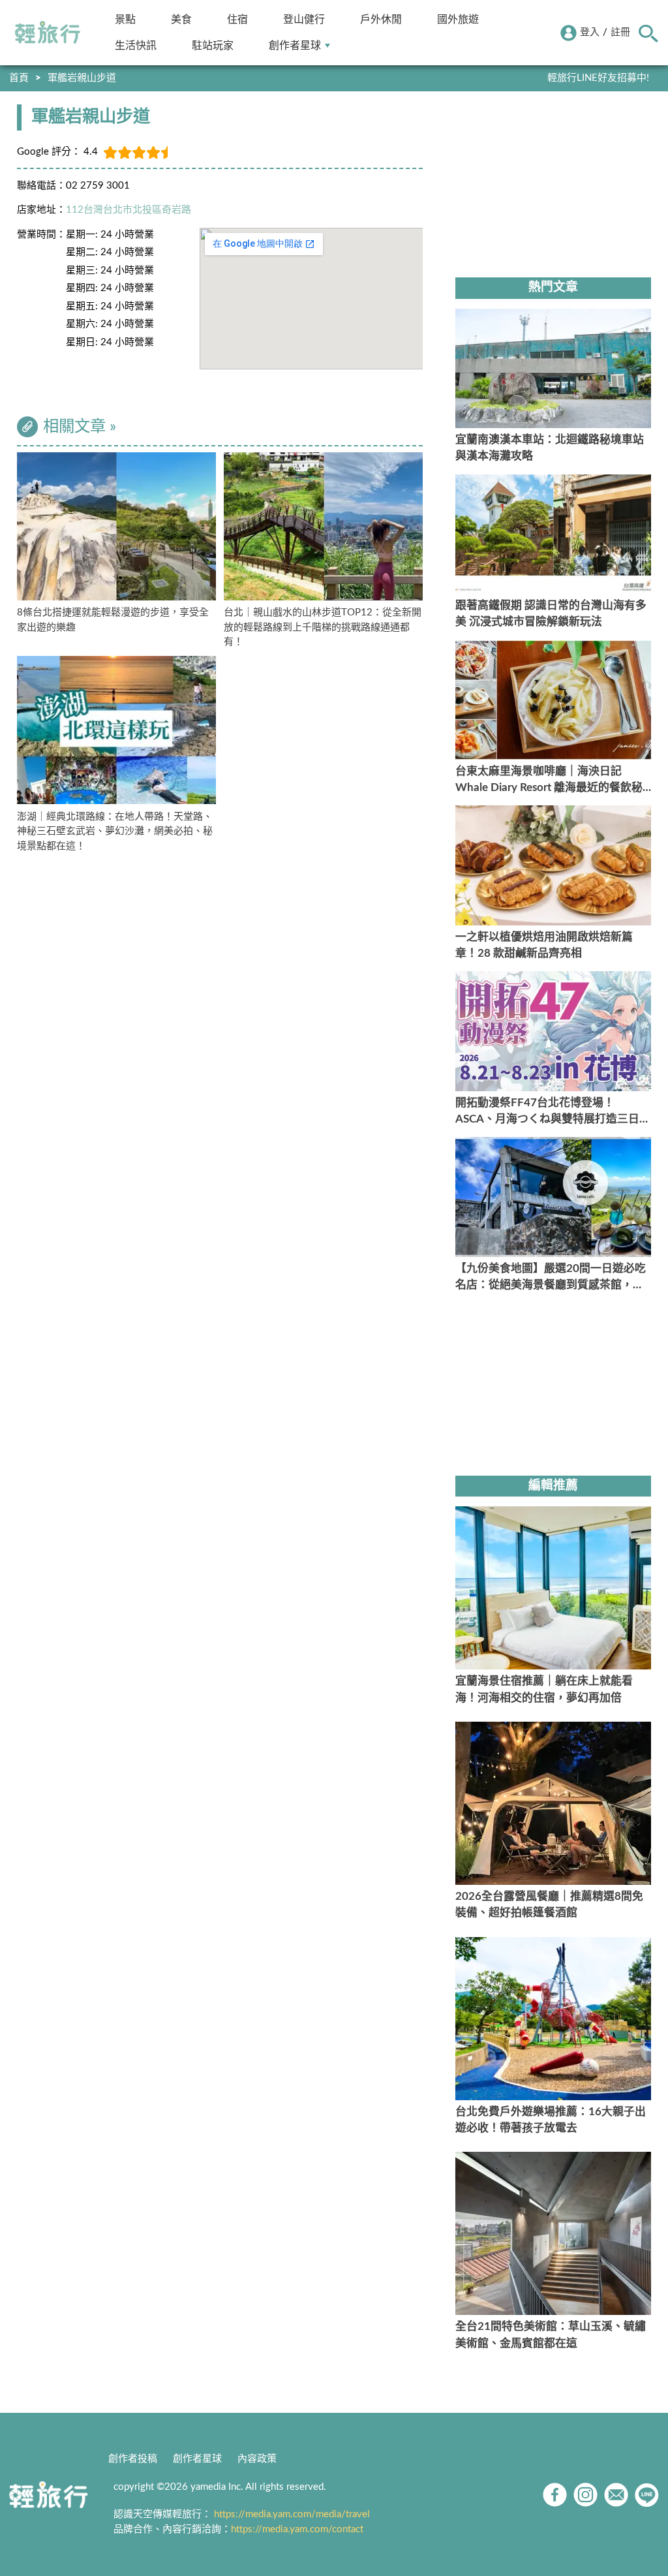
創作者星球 (295, 45)
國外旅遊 (458, 19)
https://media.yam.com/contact (297, 2529)
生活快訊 (136, 45)
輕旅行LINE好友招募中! (598, 78)
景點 (125, 19)
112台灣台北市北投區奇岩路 (129, 210)
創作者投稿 (133, 2459)
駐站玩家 (213, 45)
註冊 (620, 32)
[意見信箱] (616, 2495)
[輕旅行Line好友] (647, 2495)
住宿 (237, 19)
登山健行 (304, 19)
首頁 (19, 78)
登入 (590, 32)
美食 (181, 19)
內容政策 (257, 2459)
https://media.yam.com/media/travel (292, 2514)
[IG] (585, 2495)
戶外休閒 (381, 19)
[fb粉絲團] (555, 2495)
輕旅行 (48, 33)
